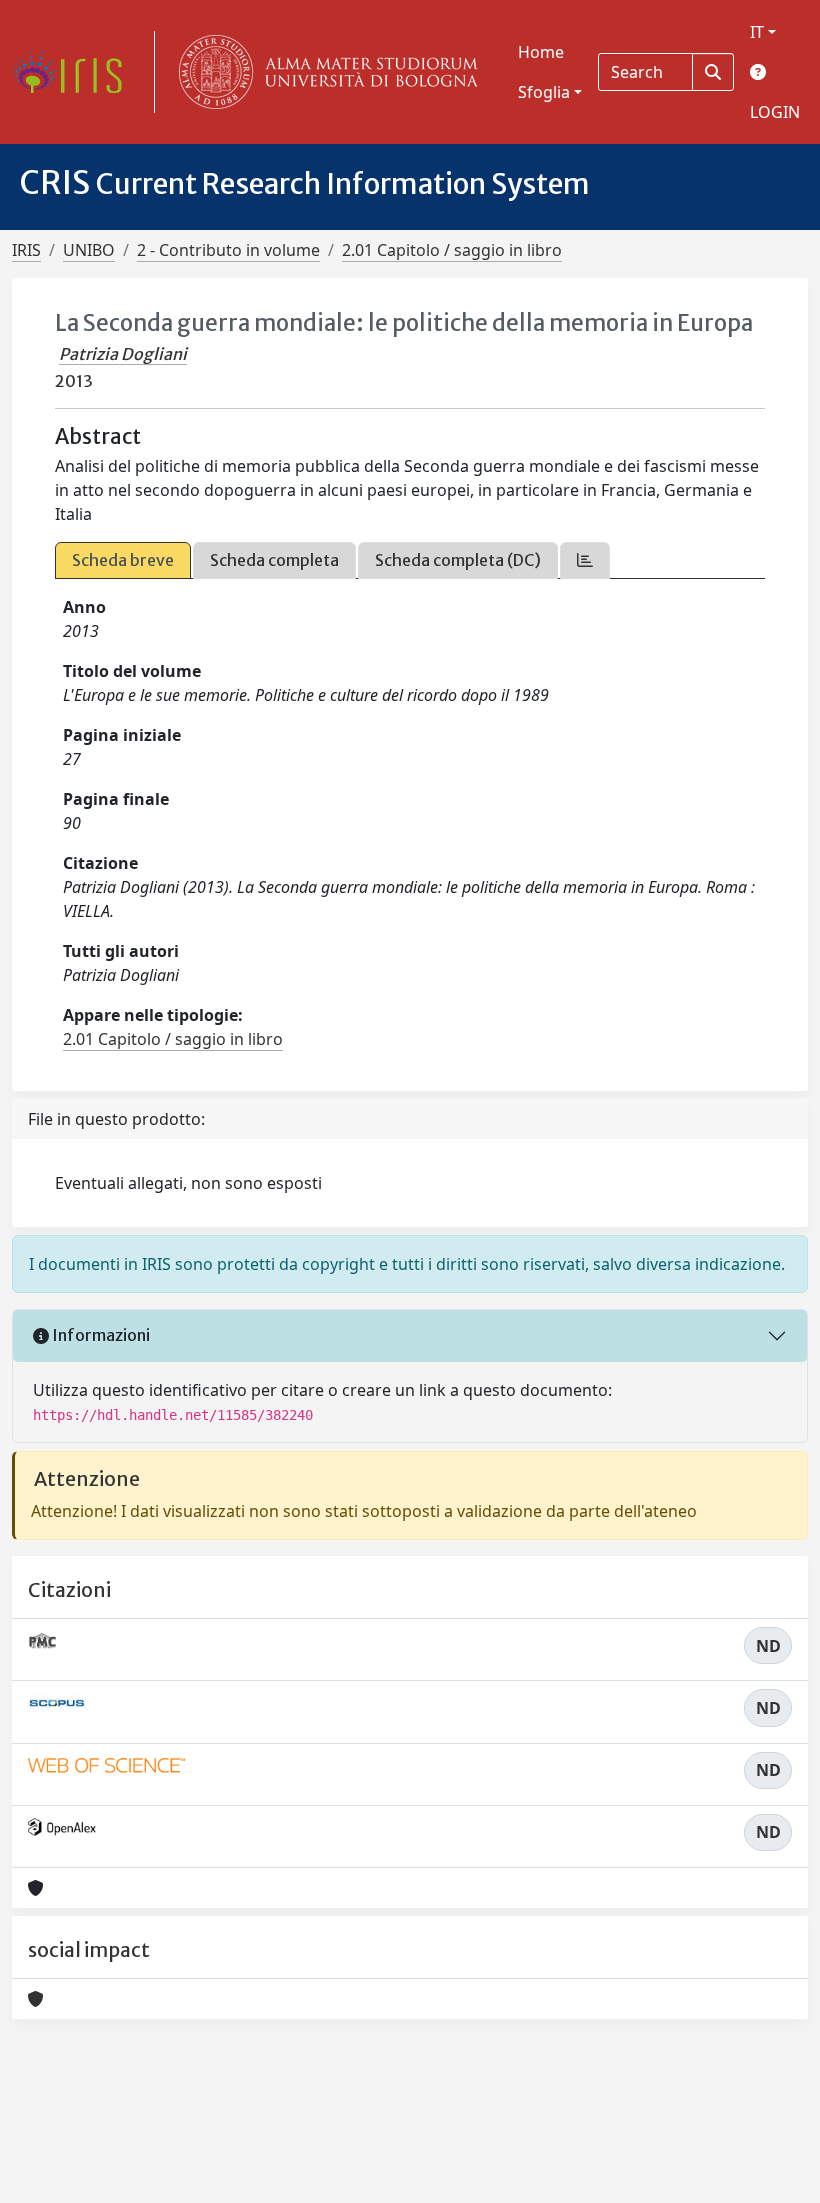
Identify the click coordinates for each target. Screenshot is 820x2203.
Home (541, 52)
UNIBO (89, 250)
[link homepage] (75, 72)
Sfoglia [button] (544, 92)
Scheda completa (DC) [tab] (458, 560)
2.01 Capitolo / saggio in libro (452, 250)
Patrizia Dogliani (123, 354)
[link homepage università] (324, 72)
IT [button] (757, 32)
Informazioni (99, 1335)
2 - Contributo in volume (228, 250)
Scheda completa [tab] (274, 560)
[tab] (585, 560)
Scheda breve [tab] (123, 560)
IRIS (26, 250)
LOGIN (775, 112)
